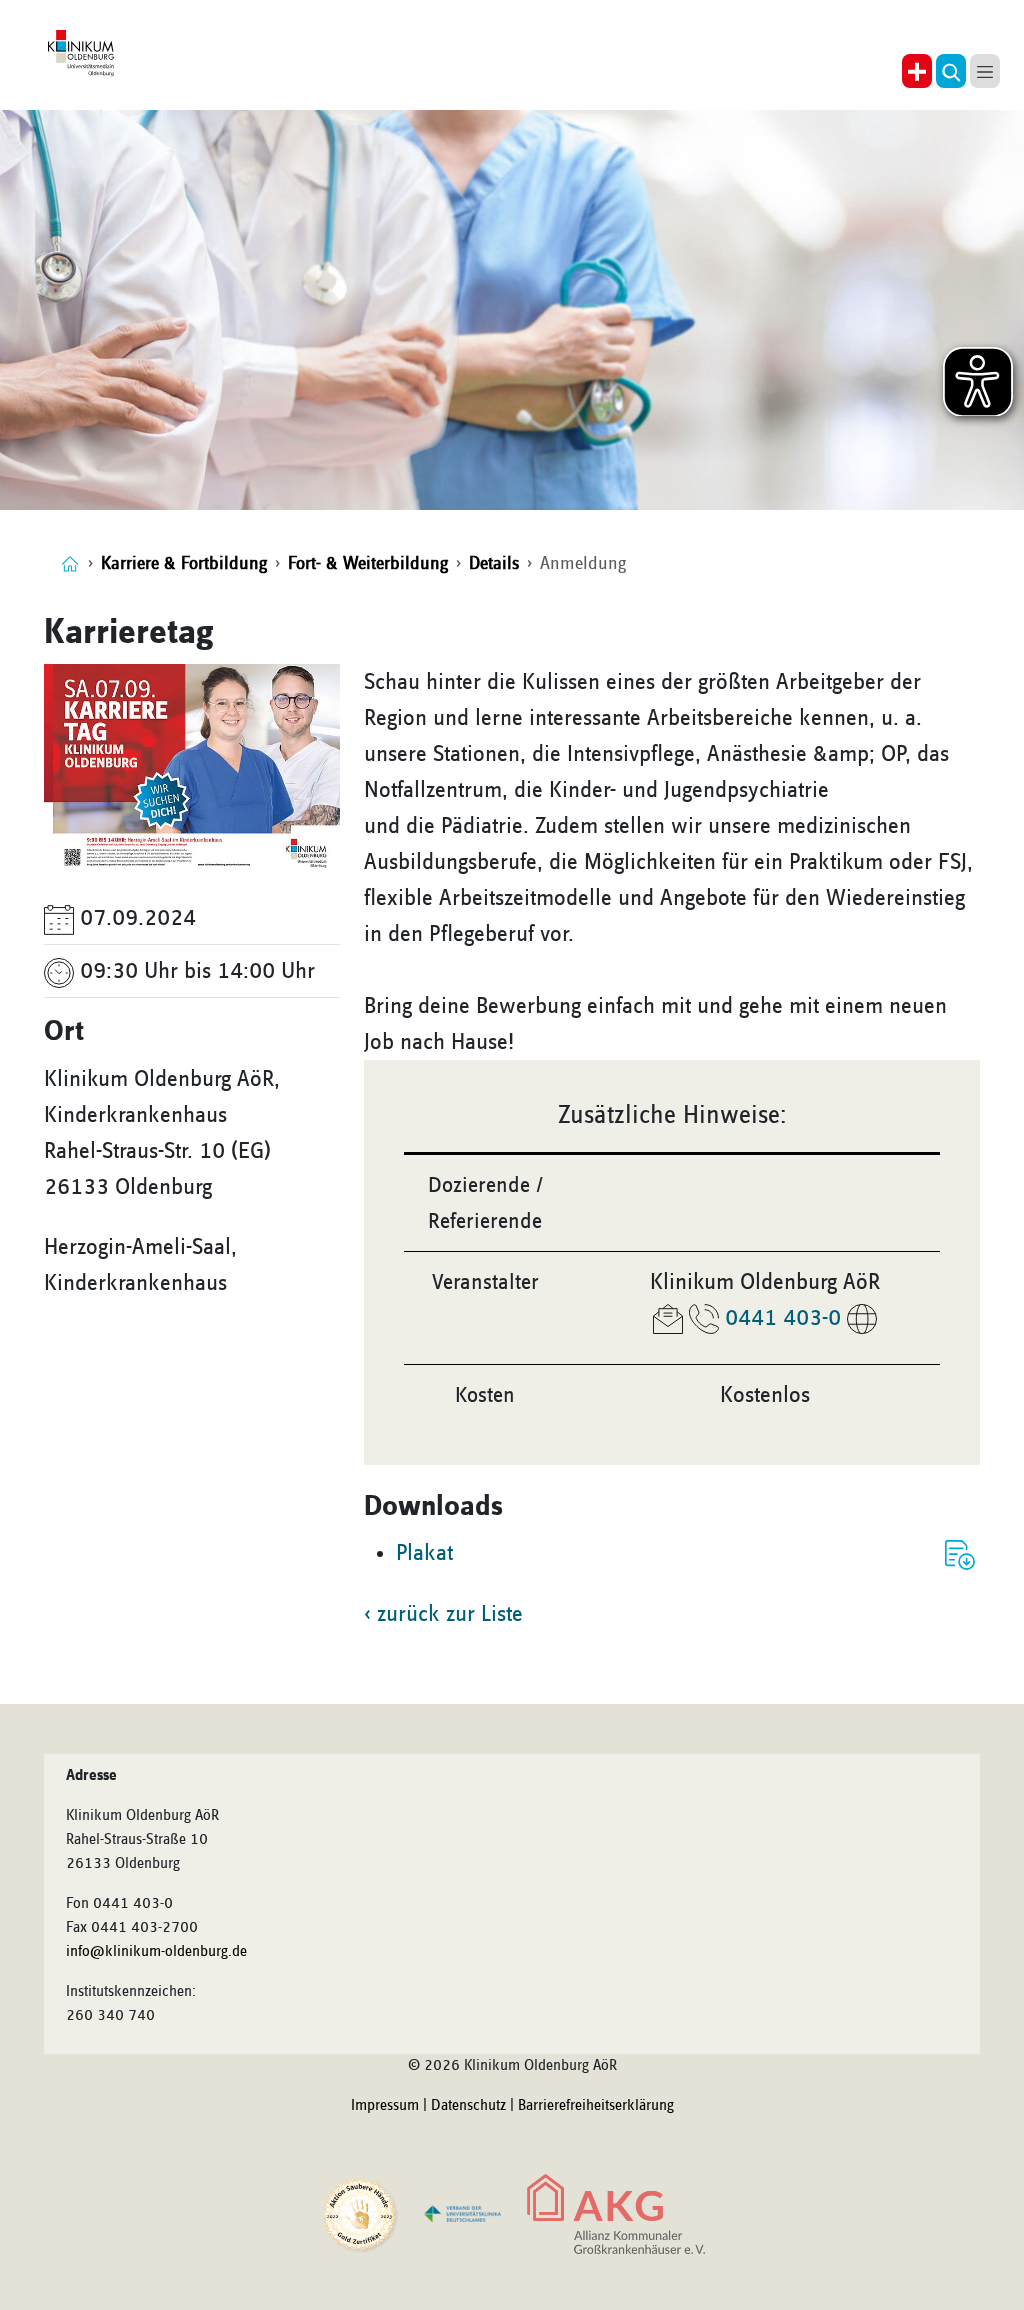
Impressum (385, 2106)
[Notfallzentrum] (917, 71)
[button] (951, 71)
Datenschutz (468, 2106)
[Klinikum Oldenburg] (83, 54)
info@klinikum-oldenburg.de (156, 1952)
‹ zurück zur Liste (443, 1614)
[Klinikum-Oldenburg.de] (70, 563)
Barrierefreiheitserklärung (596, 2106)
